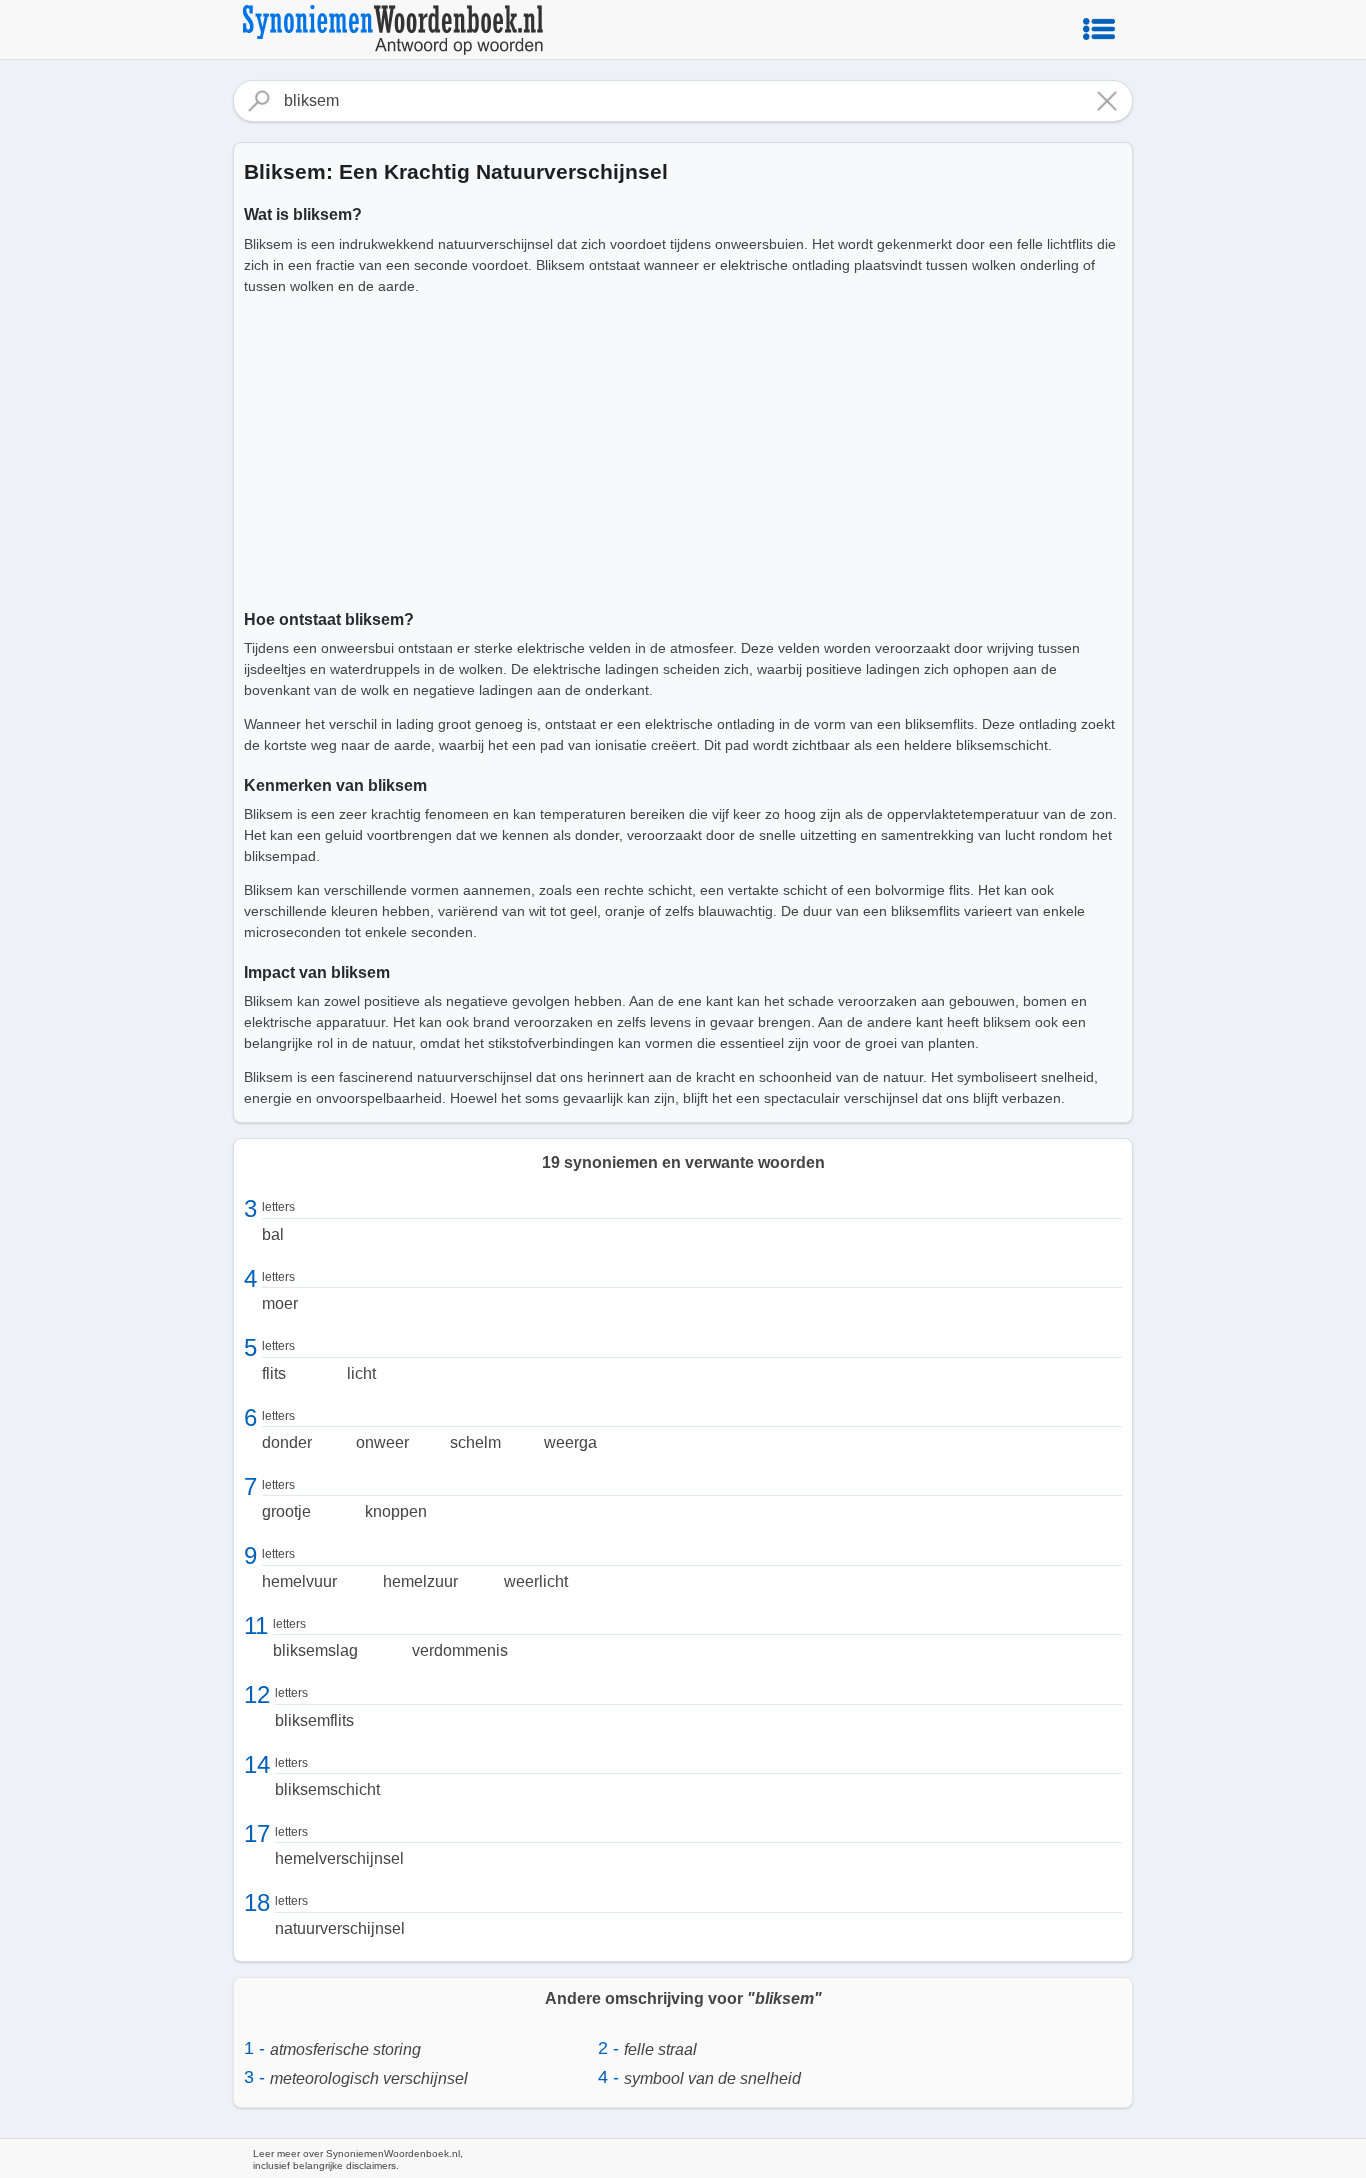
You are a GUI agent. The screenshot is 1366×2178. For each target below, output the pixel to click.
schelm (475, 1442)
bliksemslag (315, 1650)
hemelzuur (420, 1581)
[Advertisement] (683, 449)
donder (287, 1442)
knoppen (396, 1511)
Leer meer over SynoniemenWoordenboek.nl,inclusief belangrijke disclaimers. (358, 2159)
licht (361, 1373)
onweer (382, 1442)
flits (274, 1373)
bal (273, 1234)
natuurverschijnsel (340, 1928)
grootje (286, 1511)
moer (280, 1303)
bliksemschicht (327, 1789)
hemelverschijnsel (339, 1858)
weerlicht (536, 1581)
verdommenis (460, 1650)
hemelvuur (299, 1581)
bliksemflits (314, 1720)
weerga (570, 1442)
